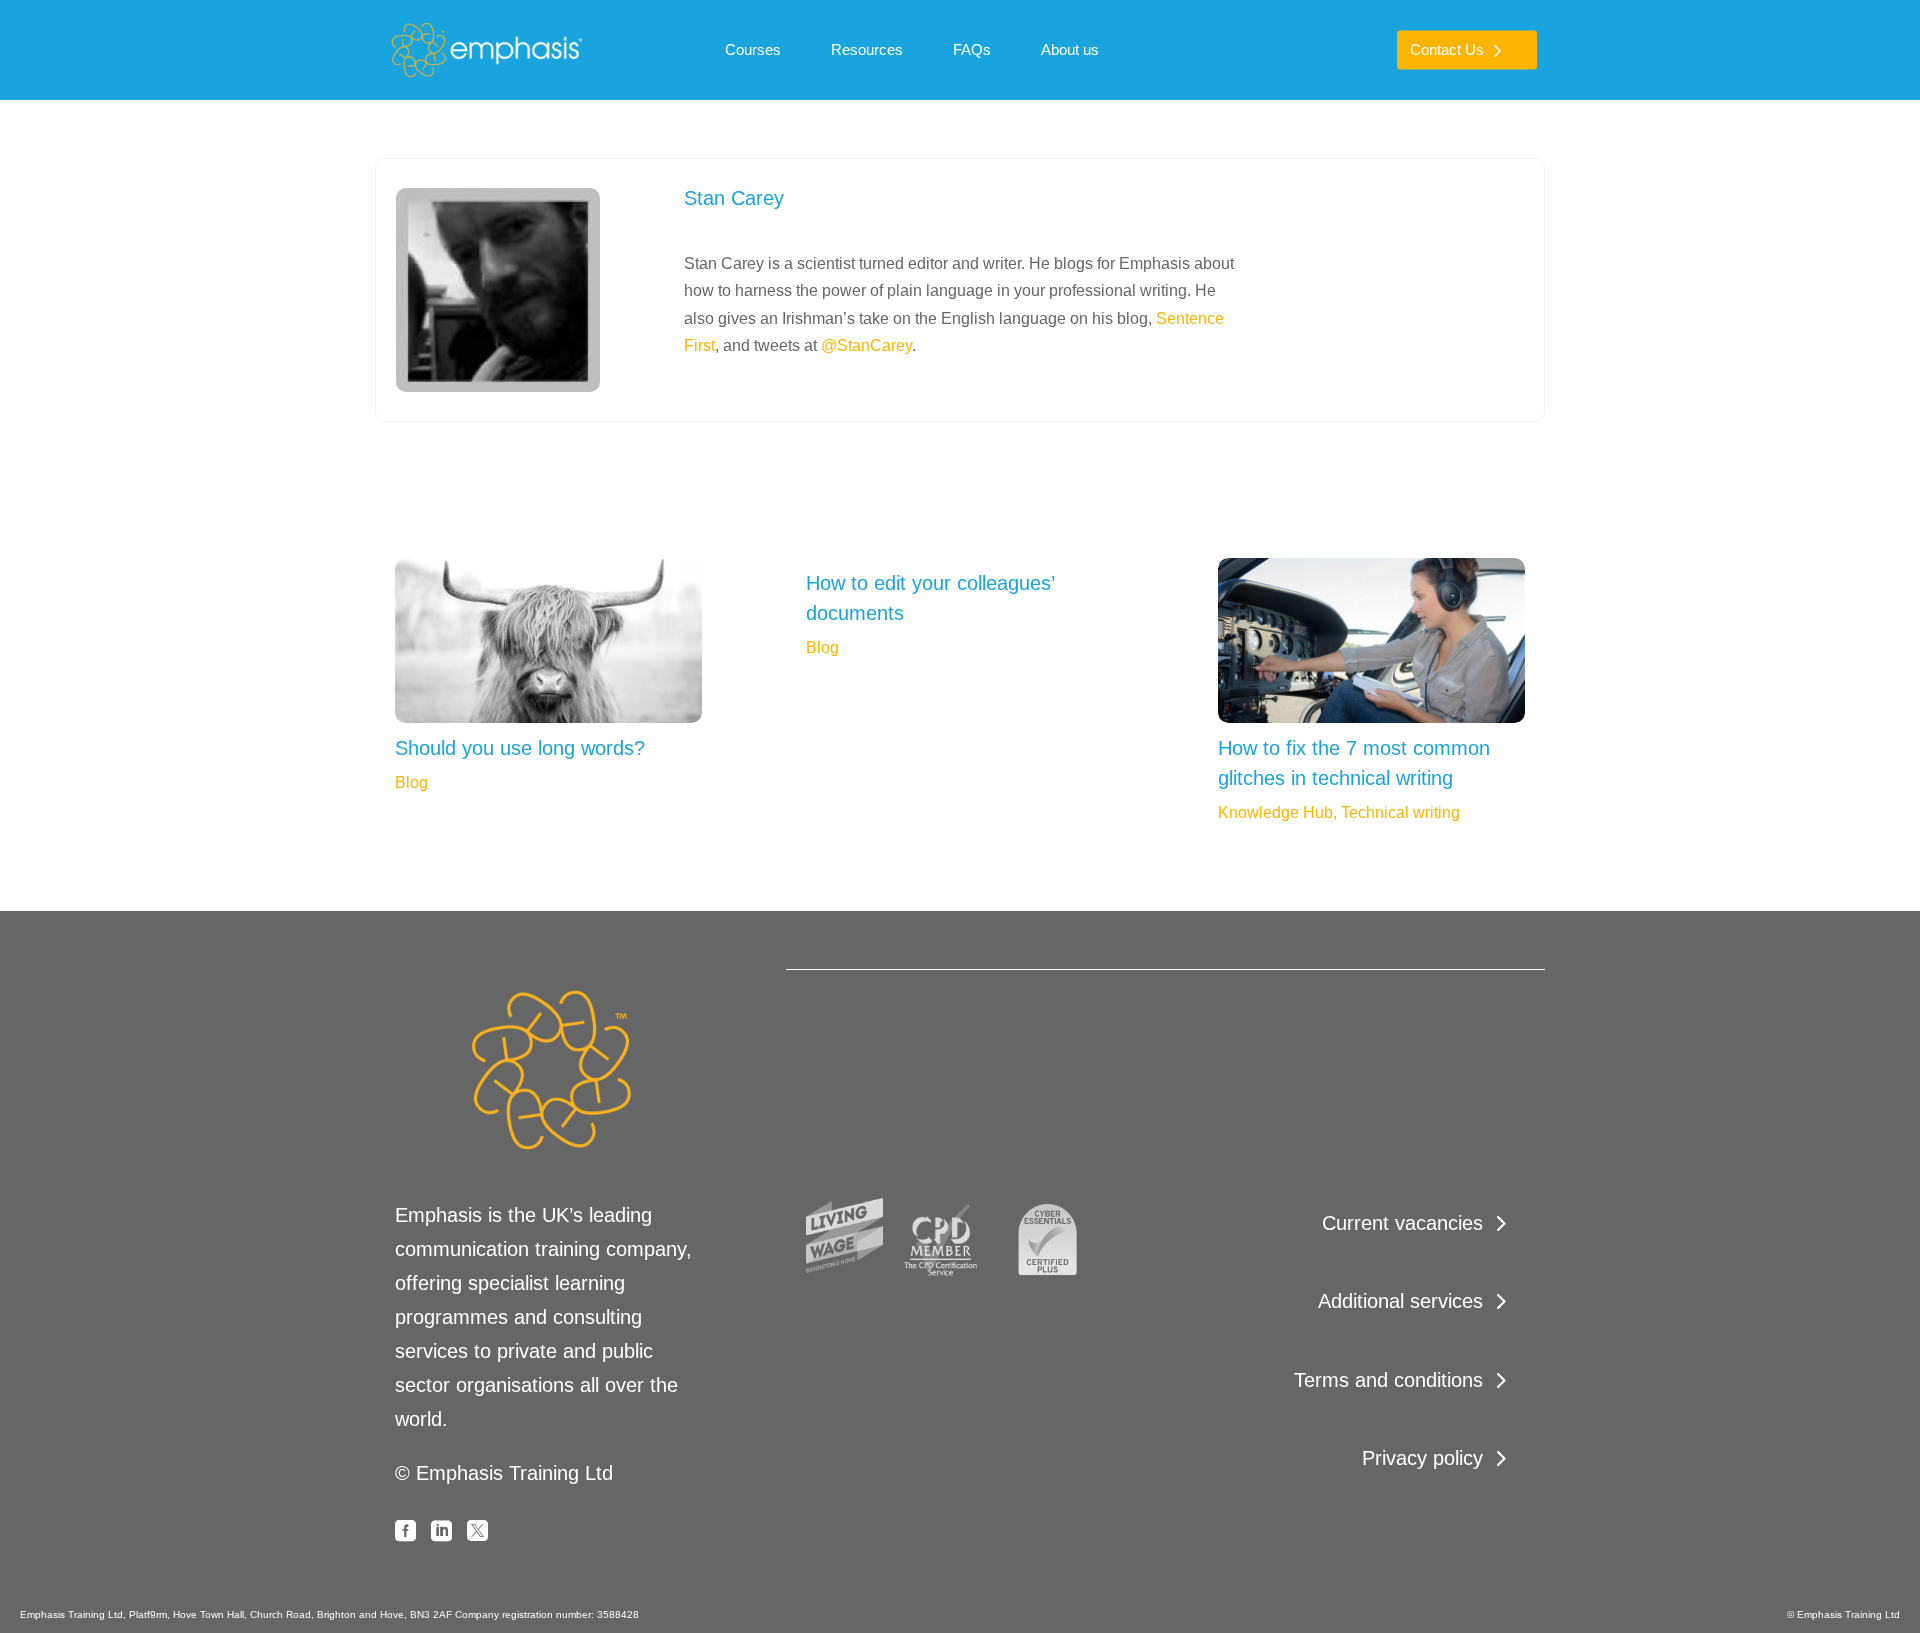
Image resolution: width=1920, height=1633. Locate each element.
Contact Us (1447, 49)
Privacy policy (1422, 1458)
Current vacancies (1402, 1223)
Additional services (1400, 1301)
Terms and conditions (1388, 1380)
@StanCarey (866, 345)
